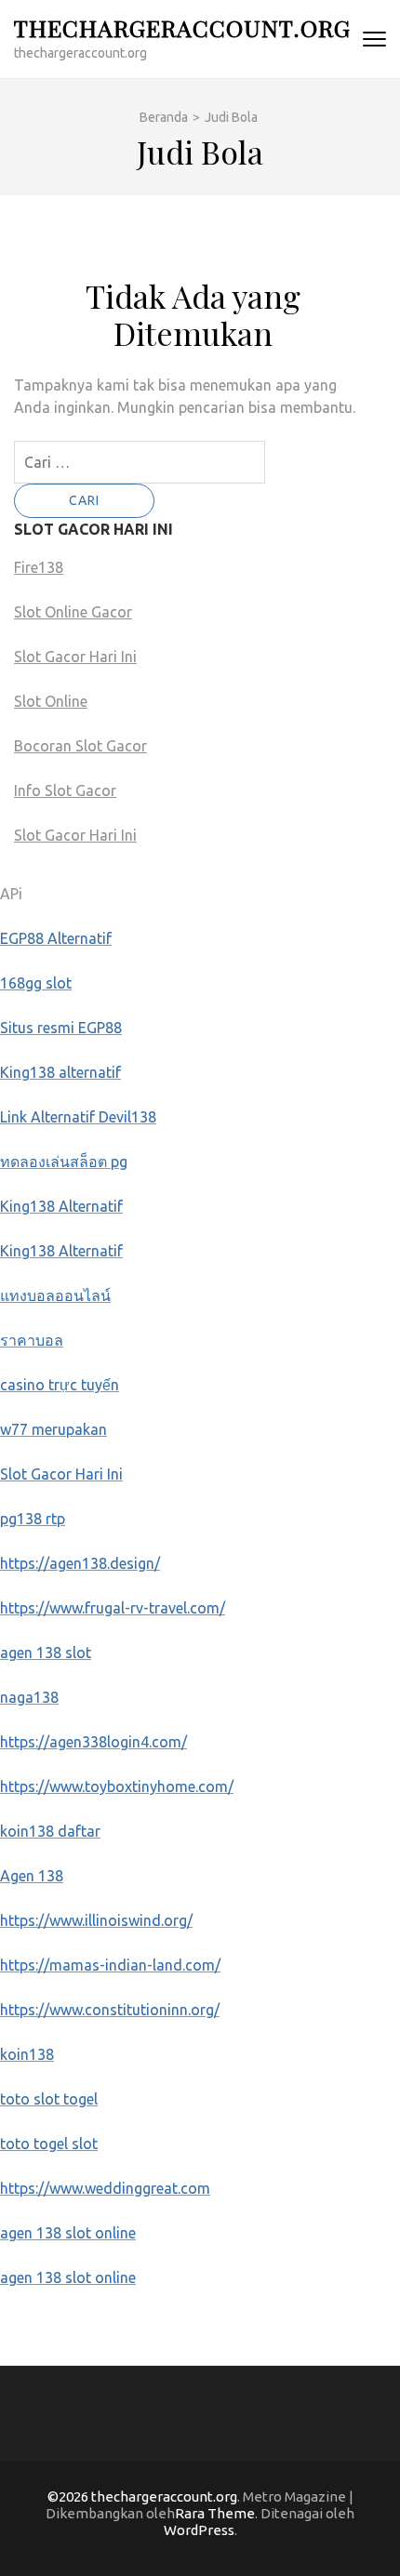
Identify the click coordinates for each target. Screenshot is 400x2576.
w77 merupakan (53, 1429)
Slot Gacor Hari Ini (75, 657)
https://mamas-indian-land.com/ (110, 1965)
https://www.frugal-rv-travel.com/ (113, 1608)
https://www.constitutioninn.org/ (110, 2010)
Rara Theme (215, 2513)
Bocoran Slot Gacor (80, 746)
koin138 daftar (50, 1831)
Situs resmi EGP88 (61, 1028)
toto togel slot (49, 2144)
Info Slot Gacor (65, 790)
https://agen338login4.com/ (93, 1742)
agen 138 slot (46, 1653)
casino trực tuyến (60, 1385)
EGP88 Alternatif (56, 938)
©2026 (69, 2496)
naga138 (29, 1697)
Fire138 (39, 567)
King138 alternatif (60, 1072)
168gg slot (36, 983)
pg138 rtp (33, 1519)
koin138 (27, 2054)
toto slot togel (49, 2099)
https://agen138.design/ (80, 1563)
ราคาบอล (32, 1340)
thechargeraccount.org (182, 27)
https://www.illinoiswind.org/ (96, 1920)
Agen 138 (32, 1876)
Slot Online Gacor (73, 612)
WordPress (199, 2530)
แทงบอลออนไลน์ (55, 1295)
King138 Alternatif (61, 1206)
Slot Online (51, 701)
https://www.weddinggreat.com (105, 2188)
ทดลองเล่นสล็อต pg (64, 1162)
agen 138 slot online (68, 2233)
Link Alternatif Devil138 (78, 1117)
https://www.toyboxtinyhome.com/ (117, 1786)
